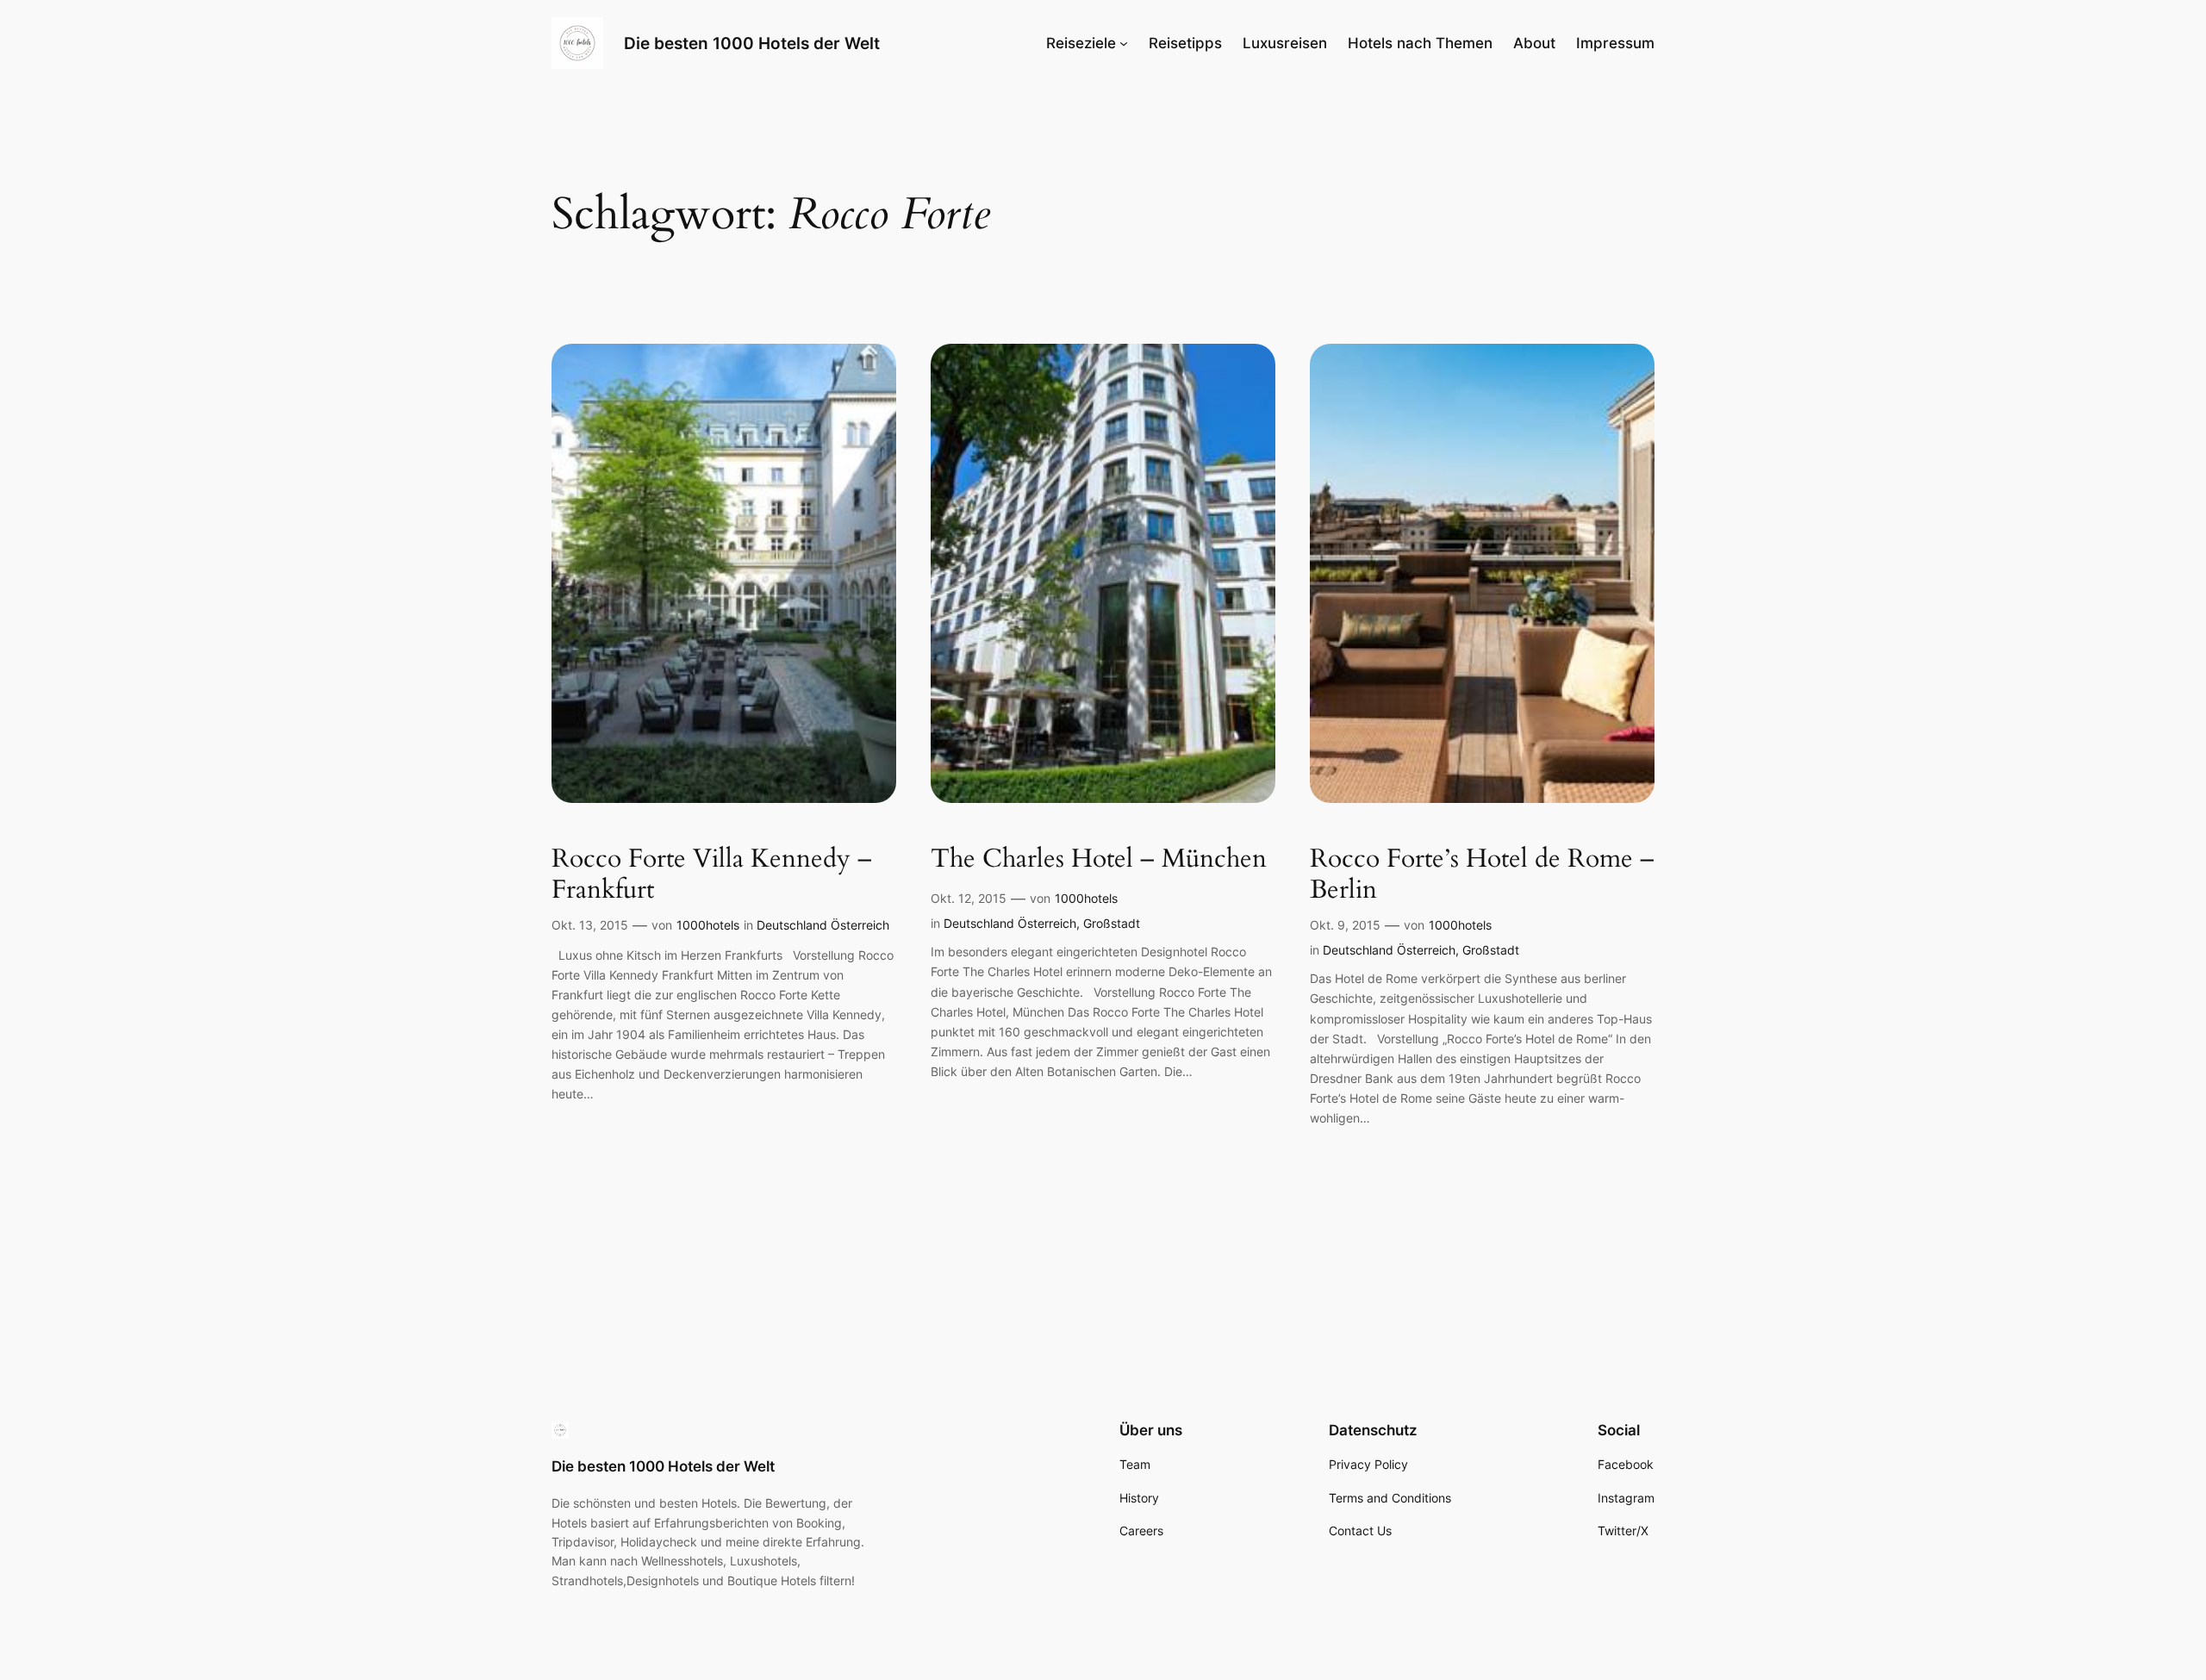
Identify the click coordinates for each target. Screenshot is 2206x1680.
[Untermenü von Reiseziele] (1124, 43)
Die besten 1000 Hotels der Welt (752, 43)
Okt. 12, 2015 (969, 898)
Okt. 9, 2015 (1345, 925)
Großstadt (1112, 923)
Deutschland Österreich (823, 925)
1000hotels (708, 925)
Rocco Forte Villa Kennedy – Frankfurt (712, 875)
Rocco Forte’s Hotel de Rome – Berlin (1482, 875)
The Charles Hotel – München (1099, 860)
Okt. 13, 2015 (590, 925)
